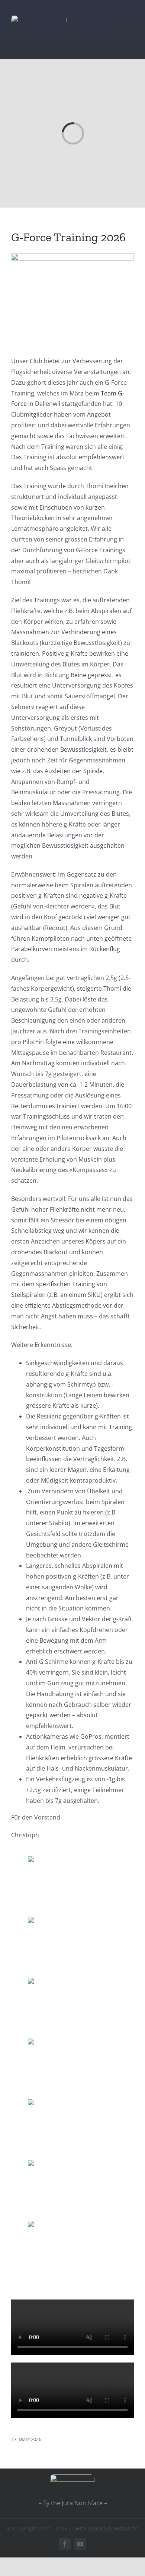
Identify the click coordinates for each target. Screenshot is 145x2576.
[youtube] (80, 2544)
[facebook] (65, 2544)
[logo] (39, 18)
